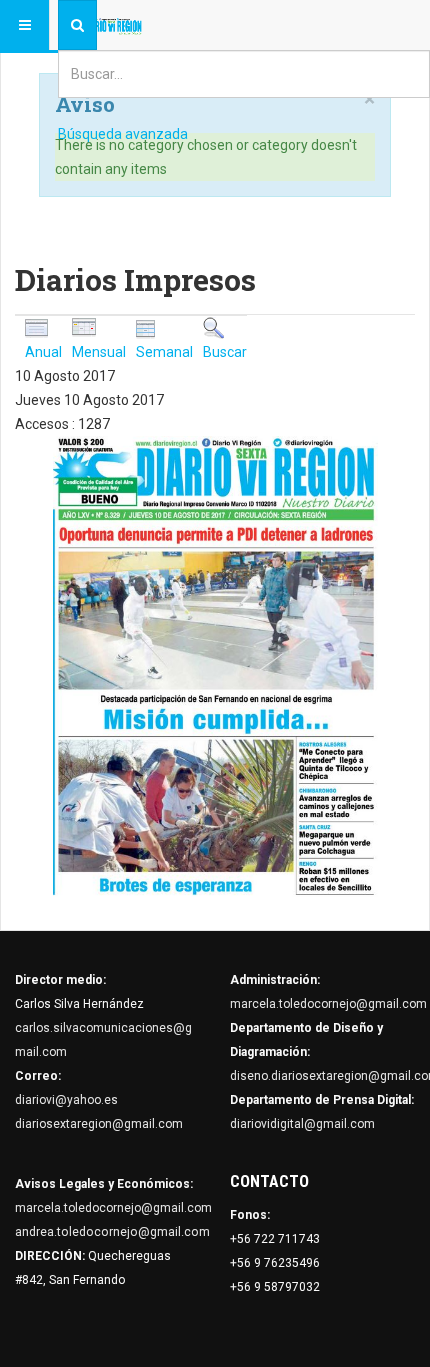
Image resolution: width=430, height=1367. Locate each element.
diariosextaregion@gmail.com (99, 1124)
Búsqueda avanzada (123, 134)
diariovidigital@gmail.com (302, 1124)
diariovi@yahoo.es (66, 1100)
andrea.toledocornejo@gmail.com (112, 1232)
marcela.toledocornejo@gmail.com (328, 1004)
